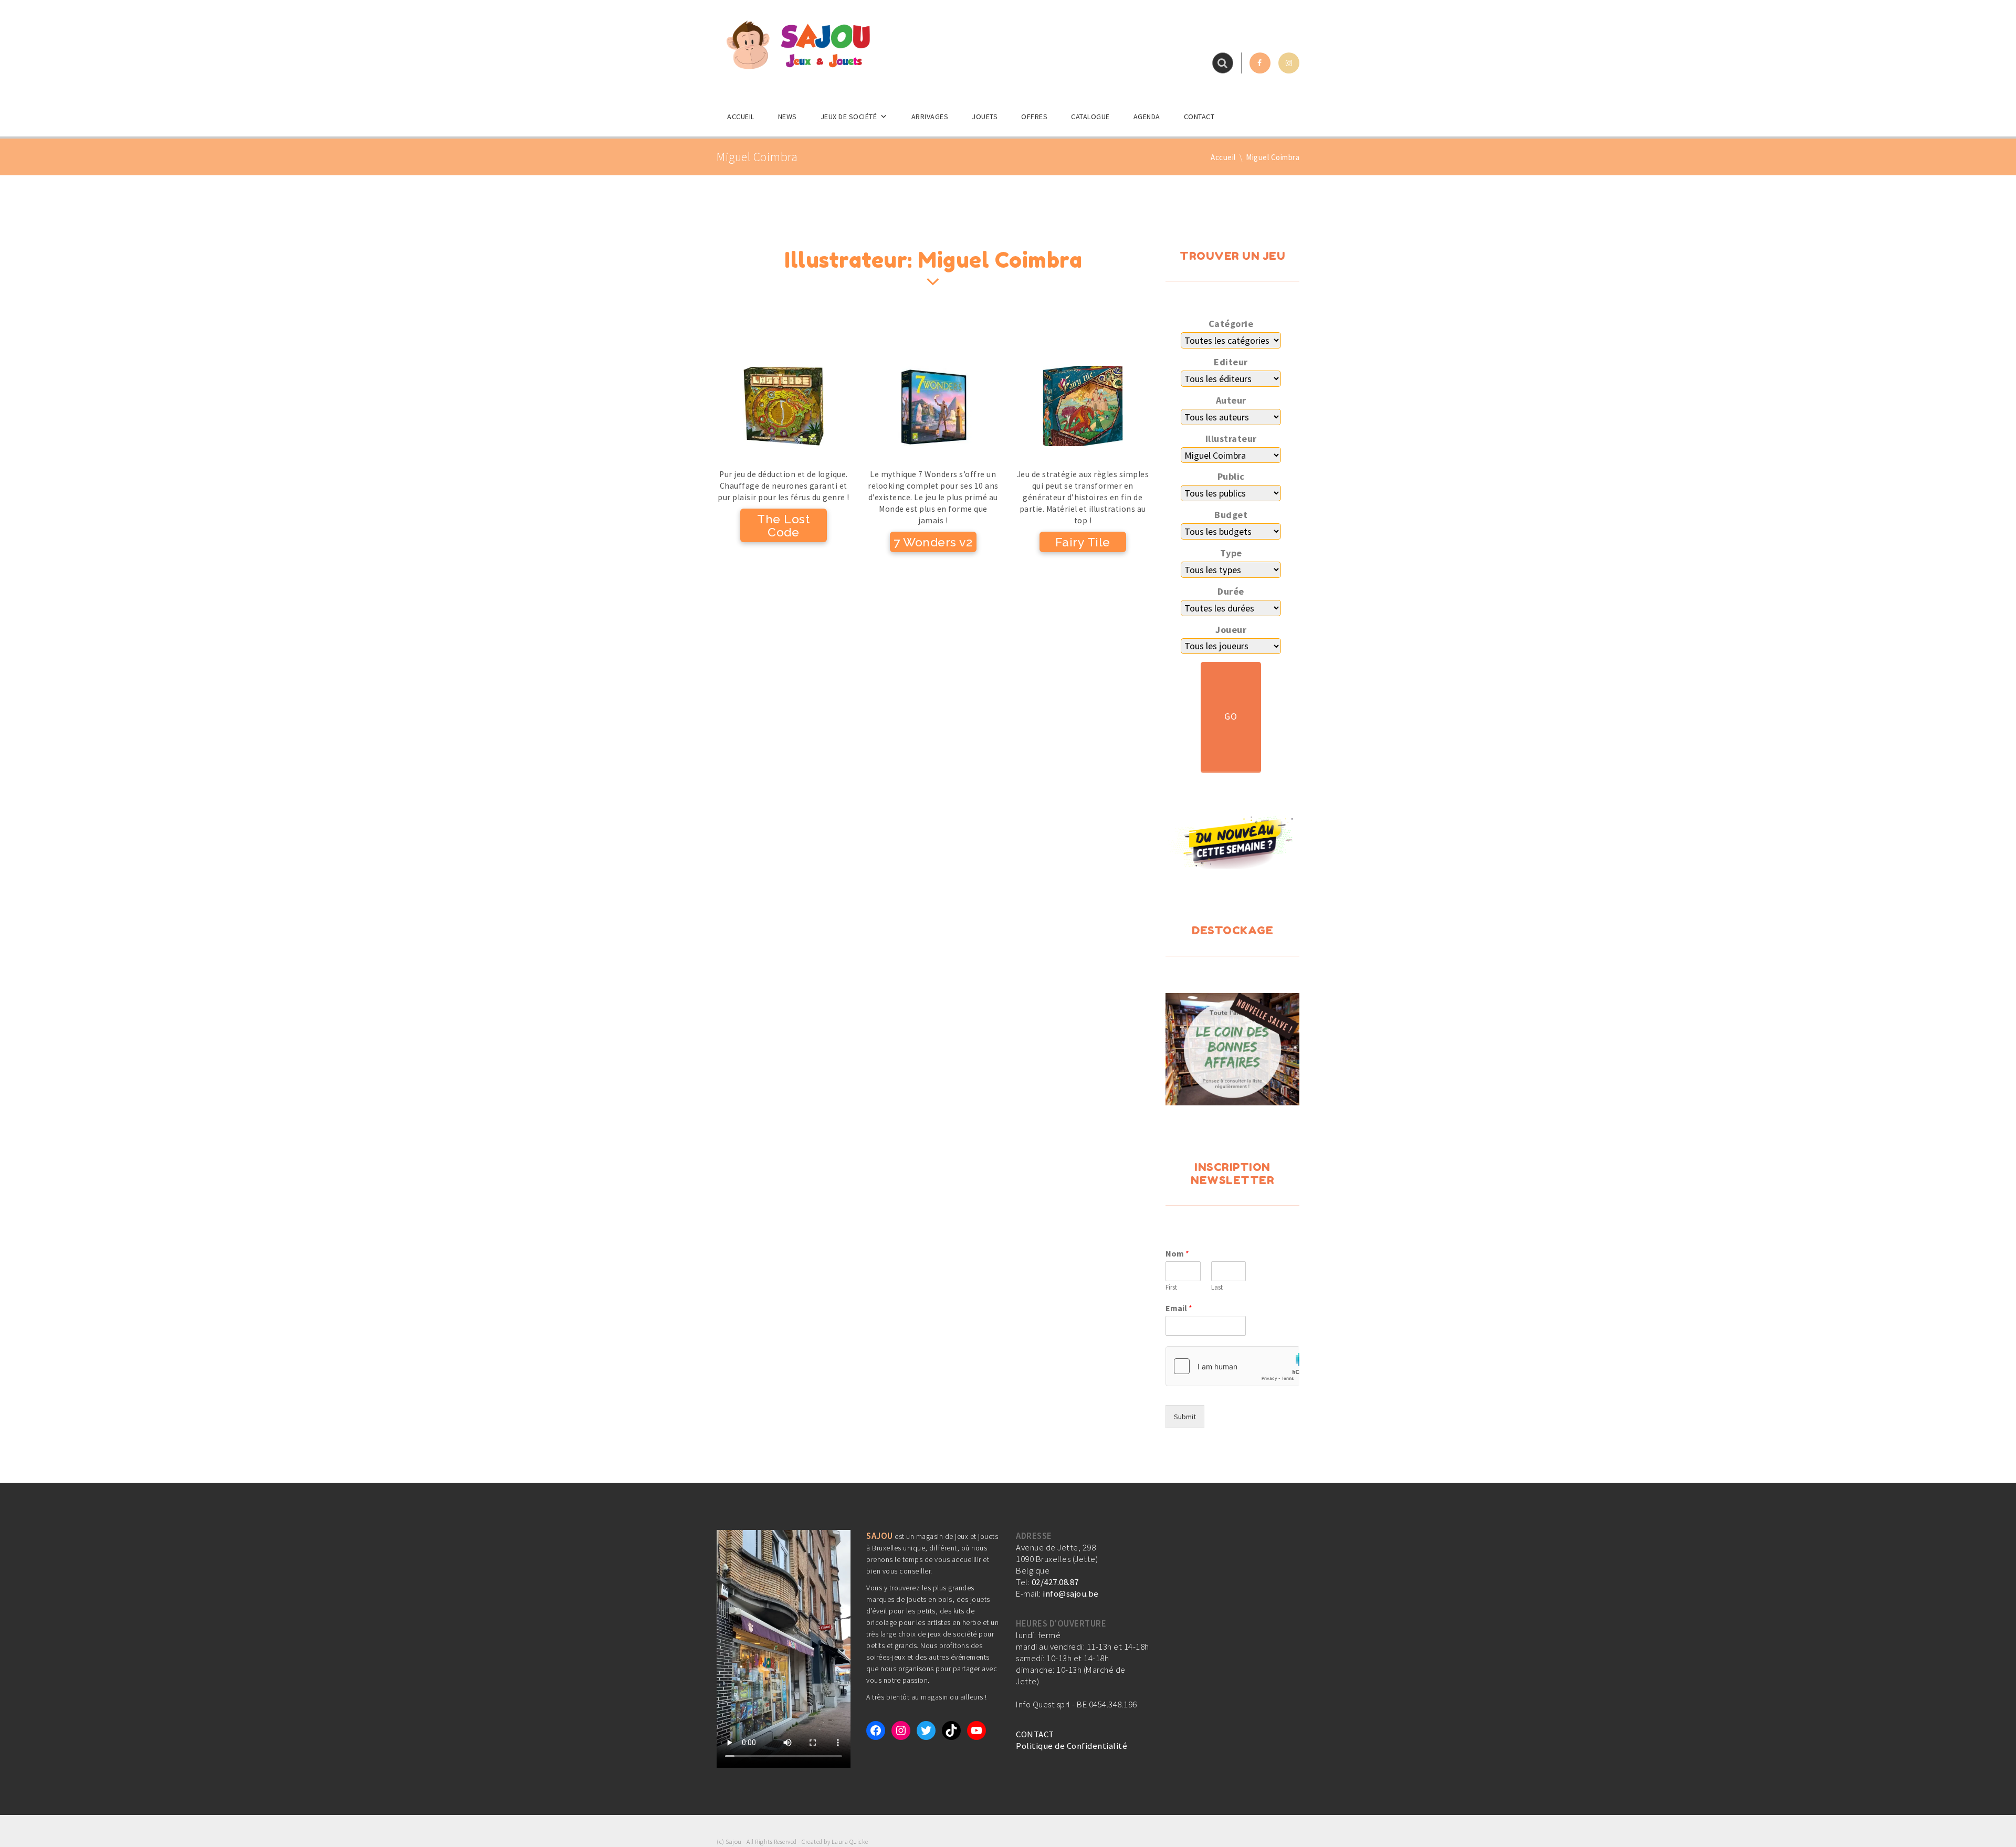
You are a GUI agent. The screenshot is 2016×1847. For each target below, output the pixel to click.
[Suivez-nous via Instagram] (1289, 63)
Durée (1231, 592)
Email (1179, 1308)
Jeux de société (849, 117)
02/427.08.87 (1055, 1582)
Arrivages (930, 117)
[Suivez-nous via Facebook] (1260, 63)
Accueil (741, 117)
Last (1217, 1287)
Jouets (985, 117)
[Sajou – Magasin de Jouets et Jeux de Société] (798, 45)
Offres (1034, 117)
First (1171, 1287)
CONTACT (1035, 1734)
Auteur (1231, 400)
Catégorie (1231, 324)
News (787, 117)
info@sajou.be (1071, 1593)
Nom (1177, 1253)
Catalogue (1090, 117)
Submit (1185, 1417)
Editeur (1231, 362)
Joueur (1231, 630)
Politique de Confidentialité (1072, 1746)
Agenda (1147, 117)
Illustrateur (1231, 439)
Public (1231, 477)
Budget (1231, 515)
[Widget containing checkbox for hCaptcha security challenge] (1232, 1366)
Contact (1199, 117)
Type (1231, 553)
